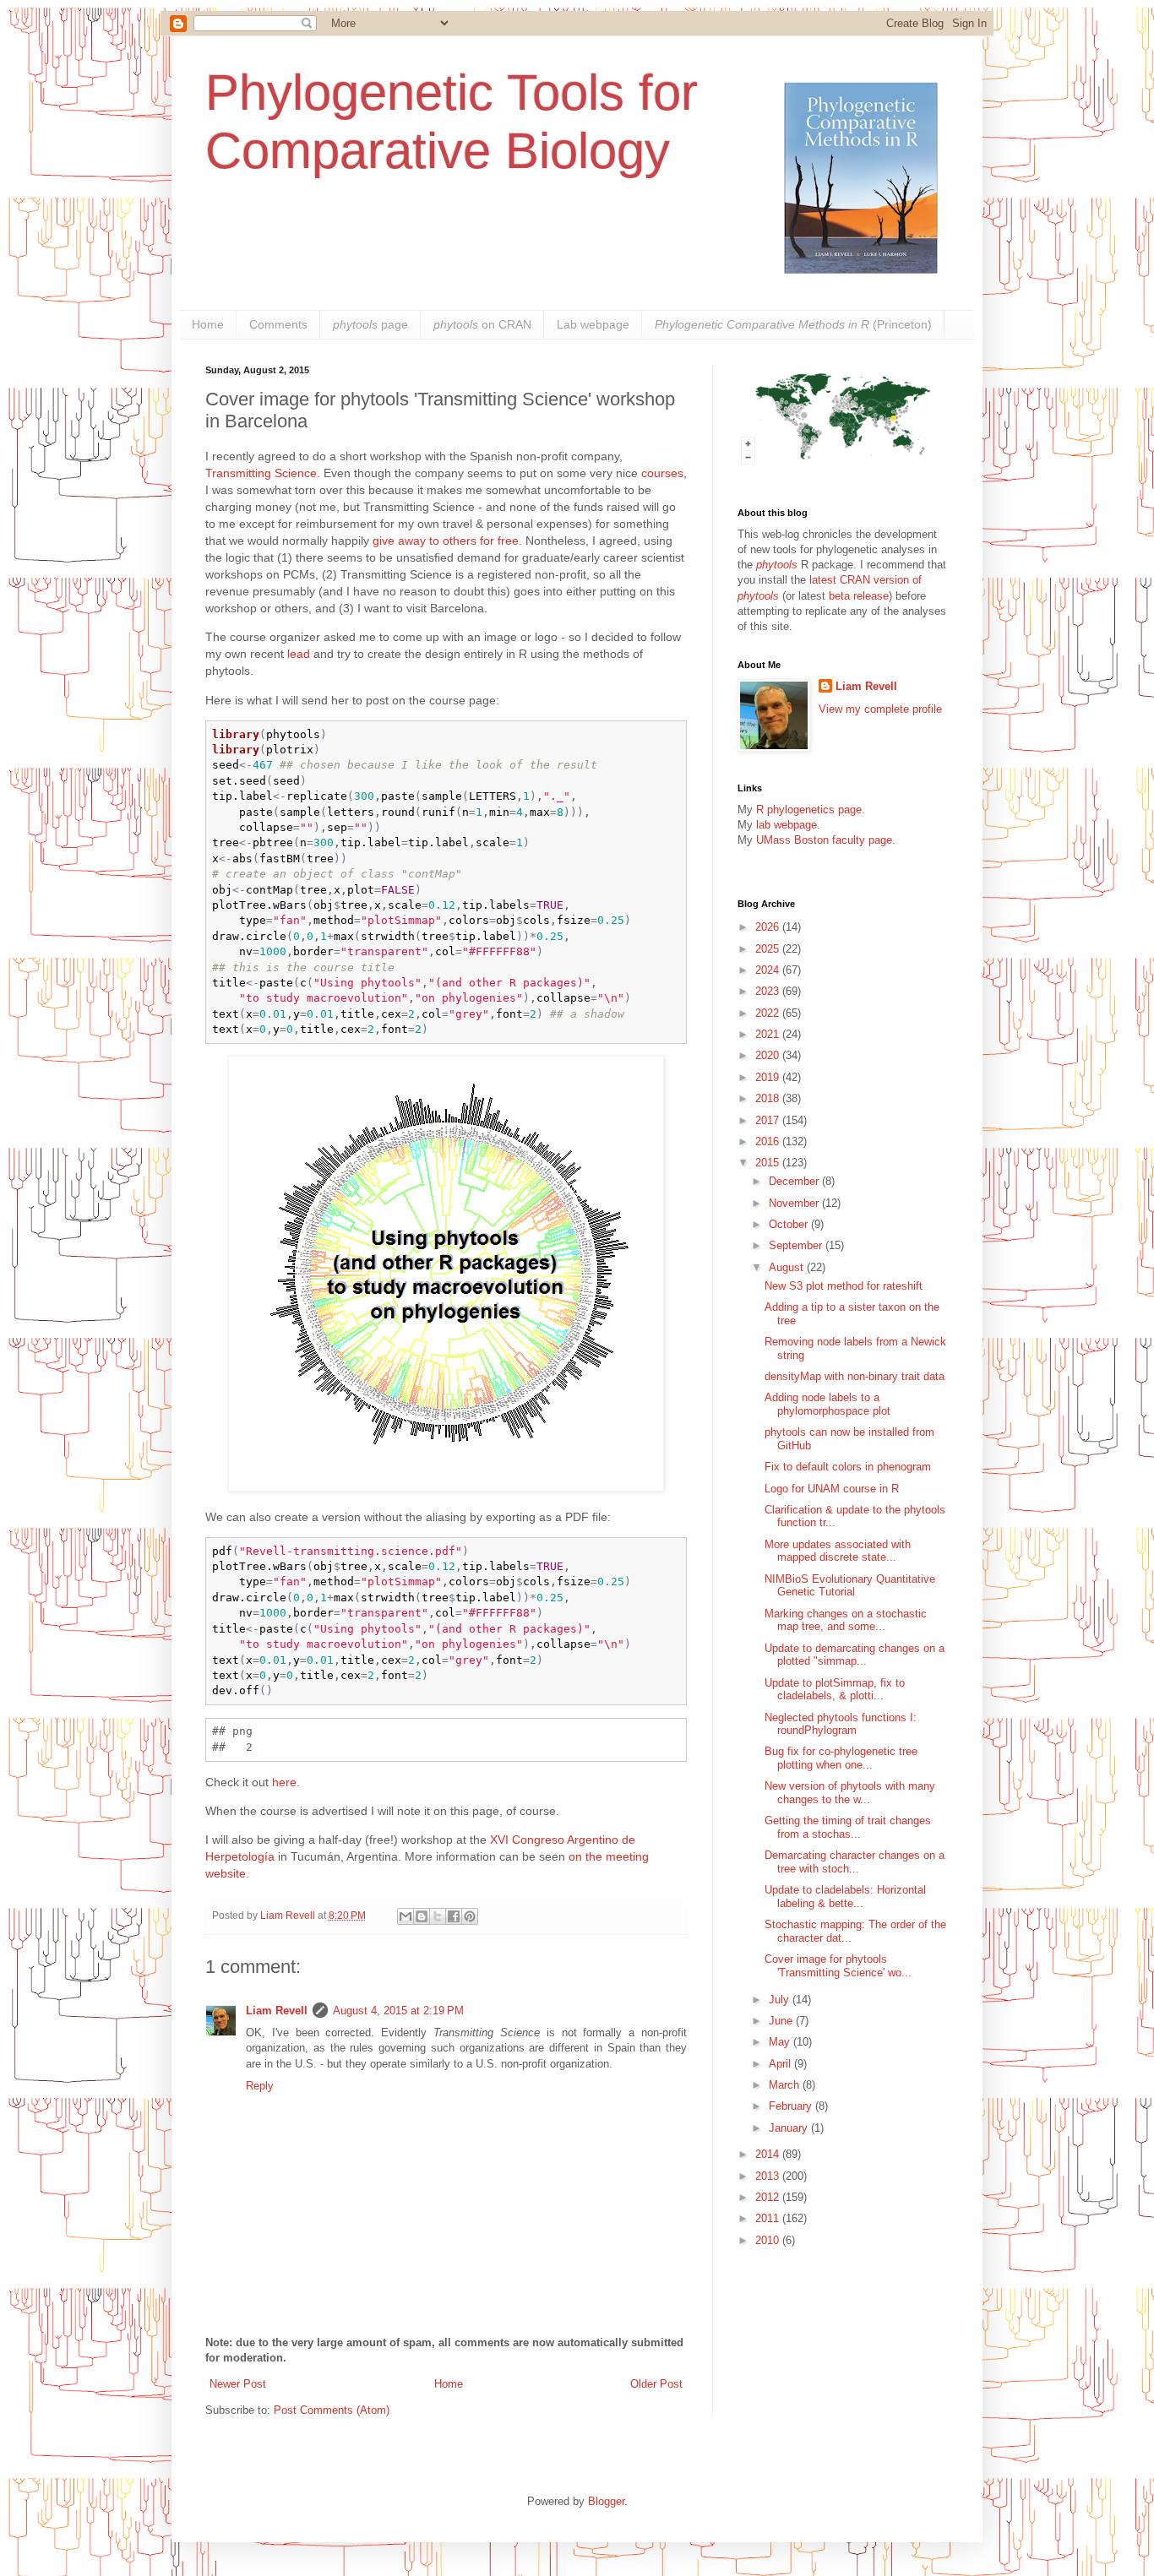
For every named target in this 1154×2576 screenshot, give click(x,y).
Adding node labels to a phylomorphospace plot (827, 1404)
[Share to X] (438, 1916)
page (370, 324)
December (795, 1181)
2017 (769, 1120)
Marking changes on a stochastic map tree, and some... (846, 1620)
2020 (769, 1055)
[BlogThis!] (422, 1916)
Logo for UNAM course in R (832, 1489)
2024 (769, 970)
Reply (260, 2086)
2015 (769, 1163)
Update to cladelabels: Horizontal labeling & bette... (845, 1897)
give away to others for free (446, 541)
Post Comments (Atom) (332, 2410)
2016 (769, 1141)
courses (662, 473)
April (781, 2064)
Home (208, 324)
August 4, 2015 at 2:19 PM (398, 2011)
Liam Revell (277, 2011)
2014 (769, 2154)
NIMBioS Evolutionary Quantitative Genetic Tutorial (850, 1586)
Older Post (656, 2384)
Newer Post (238, 2384)
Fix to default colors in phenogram (848, 1467)
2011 (769, 2218)
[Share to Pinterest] (470, 1916)
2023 (769, 991)
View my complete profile (880, 709)
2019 (769, 1077)
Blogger (606, 2501)
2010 (769, 2240)
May (781, 2042)
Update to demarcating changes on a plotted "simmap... (855, 1655)
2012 (769, 2197)
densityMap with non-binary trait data (855, 1376)
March (786, 2085)
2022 (769, 1013)
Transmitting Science (261, 473)
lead (299, 654)
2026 (769, 927)
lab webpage (787, 825)
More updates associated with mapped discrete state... (838, 1551)
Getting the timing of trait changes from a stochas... (848, 1827)
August (788, 1267)
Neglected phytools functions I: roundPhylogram (841, 1724)
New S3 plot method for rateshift (844, 1286)
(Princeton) (793, 324)
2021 (769, 1034)
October (790, 1224)
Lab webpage (593, 324)
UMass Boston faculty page (824, 840)
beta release (859, 596)
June (782, 2021)
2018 (769, 1098)
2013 (769, 2176)
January (790, 2128)
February (792, 2106)
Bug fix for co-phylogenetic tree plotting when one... (841, 1758)
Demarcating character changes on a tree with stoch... (855, 1862)
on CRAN (482, 324)
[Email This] (406, 1916)
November (795, 1203)
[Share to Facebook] (454, 1916)
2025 (769, 949)
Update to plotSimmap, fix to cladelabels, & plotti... (835, 1690)
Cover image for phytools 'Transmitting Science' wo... (838, 1966)
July (781, 2000)
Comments (278, 324)
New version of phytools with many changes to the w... (850, 1793)
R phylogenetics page (809, 810)
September (797, 1245)
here (284, 1782)
